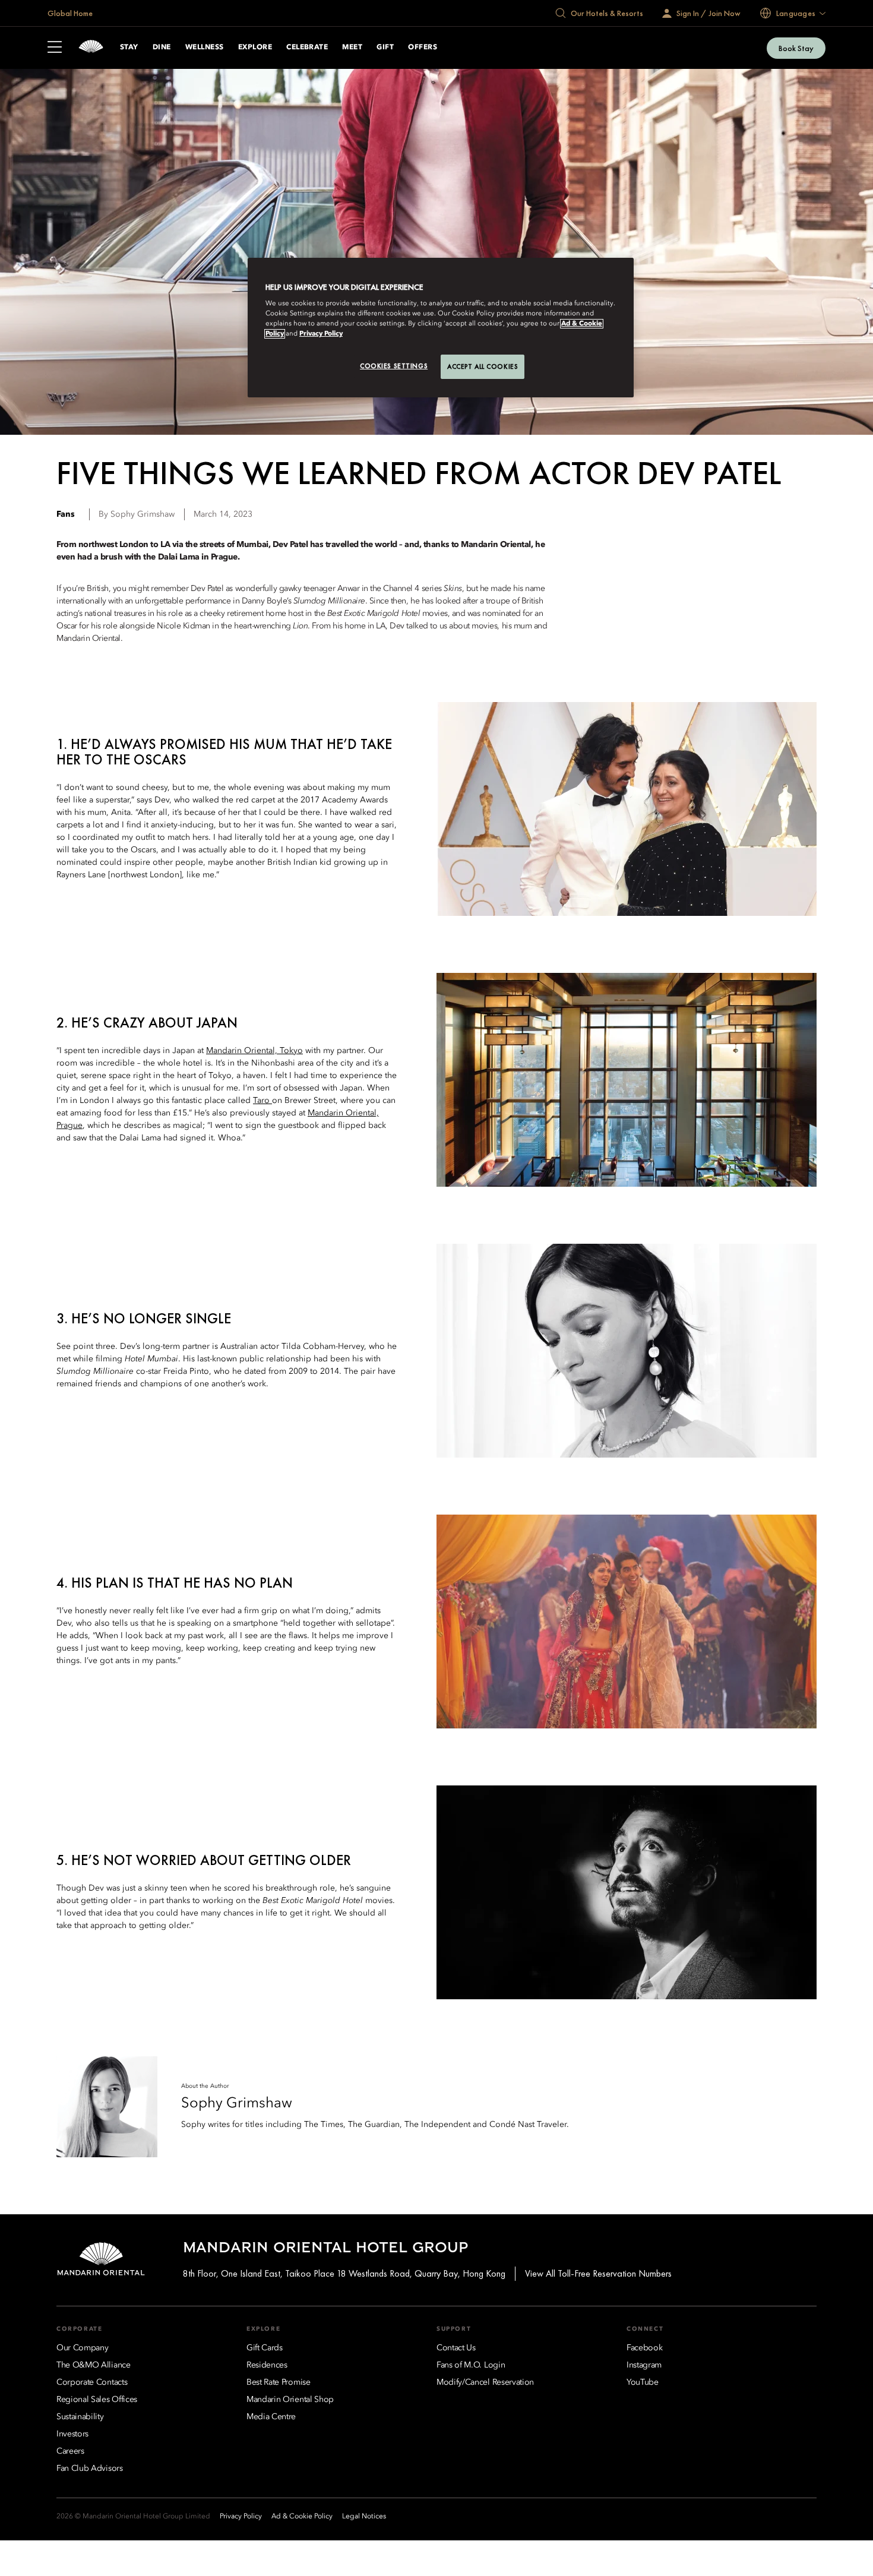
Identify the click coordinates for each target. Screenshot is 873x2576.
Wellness (205, 48)
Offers (423, 48)
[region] (441, 328)
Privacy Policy (321, 334)
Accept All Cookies (483, 366)
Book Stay (796, 48)
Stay (129, 48)
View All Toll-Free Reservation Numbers (598, 2273)
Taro (262, 1101)
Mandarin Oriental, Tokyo (254, 1051)
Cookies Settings (394, 366)
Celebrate (307, 48)
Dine (162, 48)
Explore (255, 48)
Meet (352, 48)
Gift (385, 48)
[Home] (91, 48)
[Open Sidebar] (55, 48)
